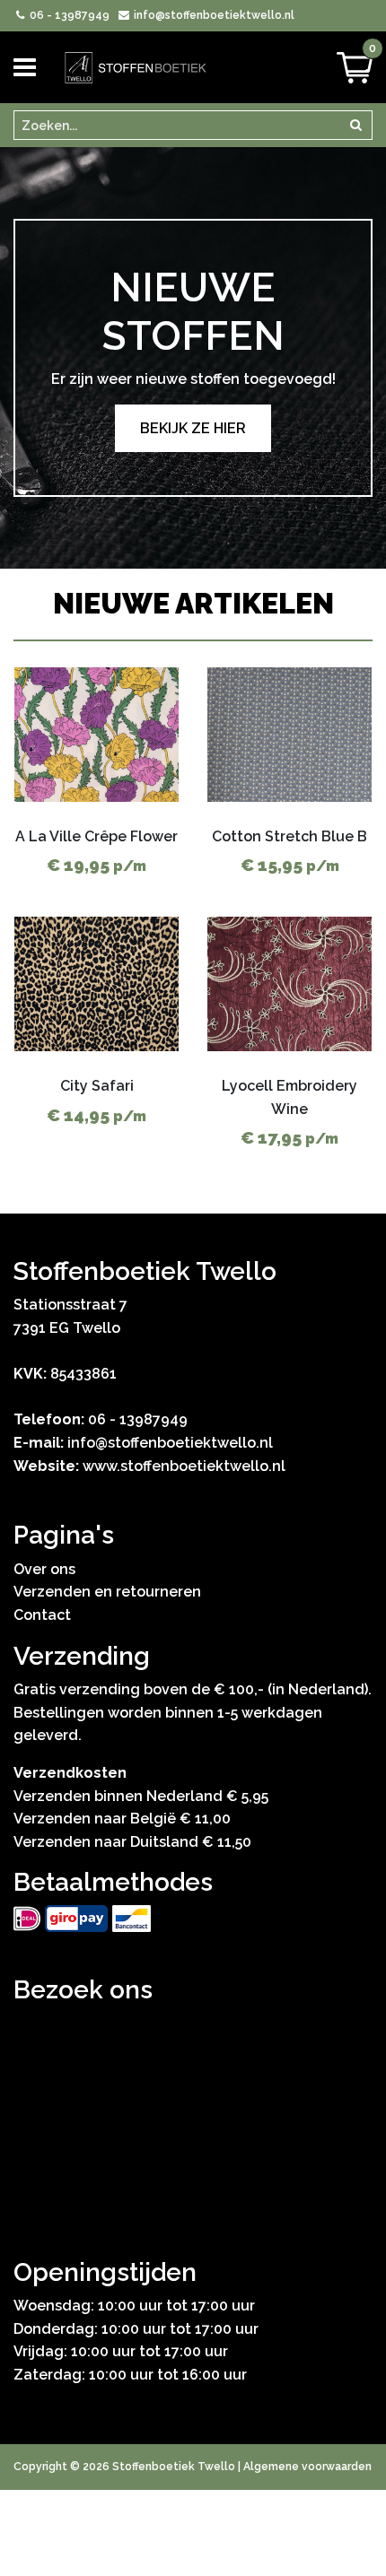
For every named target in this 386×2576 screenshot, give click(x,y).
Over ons (44, 1569)
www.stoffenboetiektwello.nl (184, 1466)
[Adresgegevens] (193, 2114)
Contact (42, 1615)
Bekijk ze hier (193, 428)
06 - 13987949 (68, 15)
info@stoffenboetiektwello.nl (212, 15)
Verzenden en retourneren (107, 1592)
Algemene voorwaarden (307, 2467)
